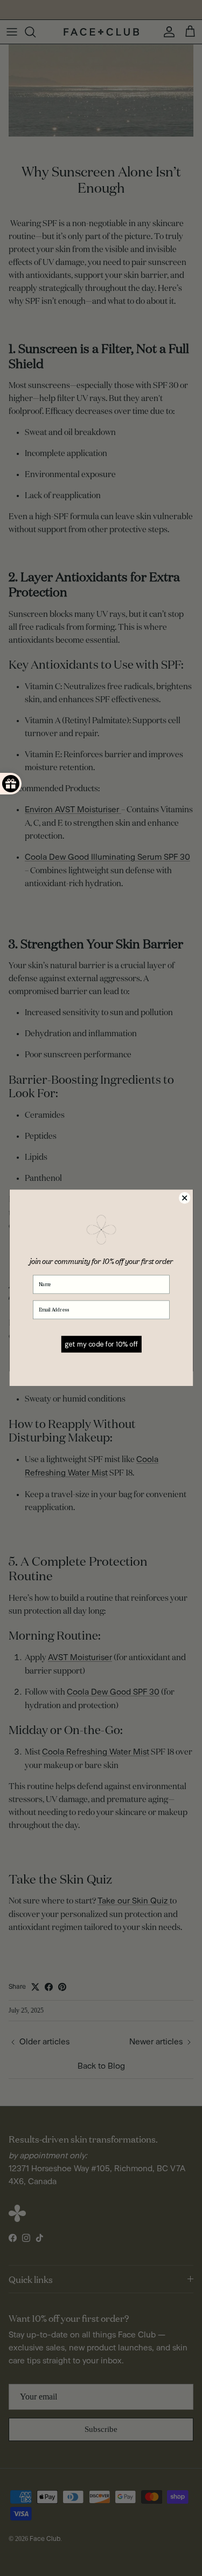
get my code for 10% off (101, 1344)
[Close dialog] (184, 1198)
